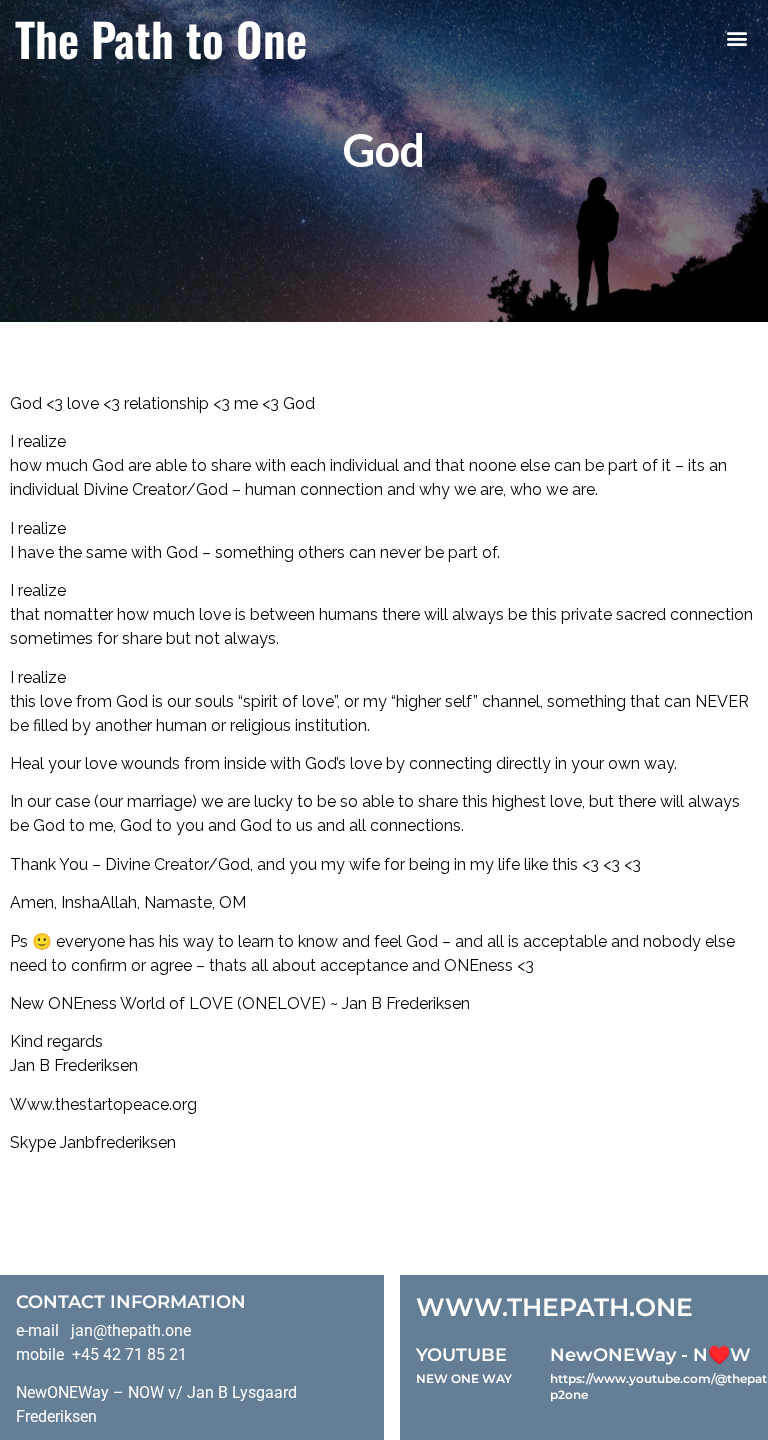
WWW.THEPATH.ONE (554, 1307)
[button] (736, 38)
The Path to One (161, 38)
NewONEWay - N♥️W (650, 1355)
